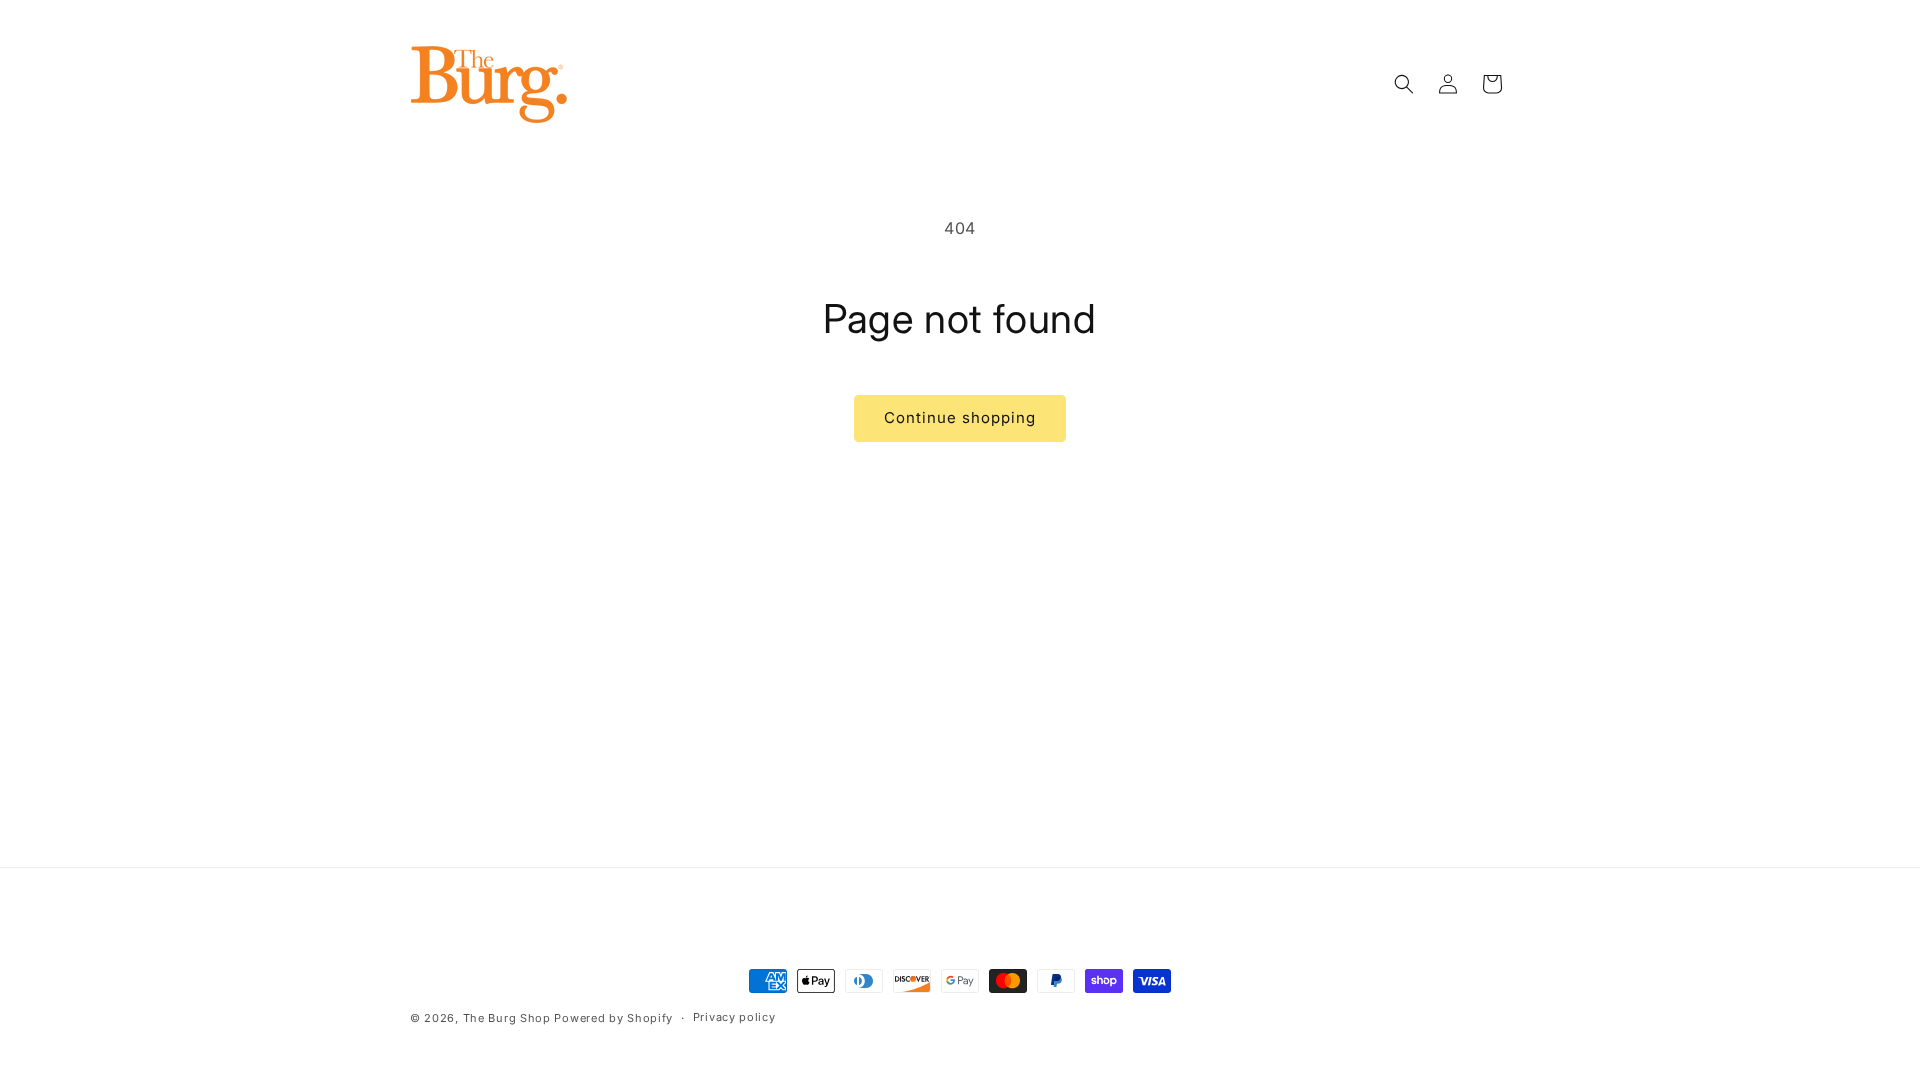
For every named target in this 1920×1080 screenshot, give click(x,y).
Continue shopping (960, 417)
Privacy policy (734, 1017)
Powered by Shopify (613, 1018)
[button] (1404, 84)
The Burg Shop (507, 1018)
